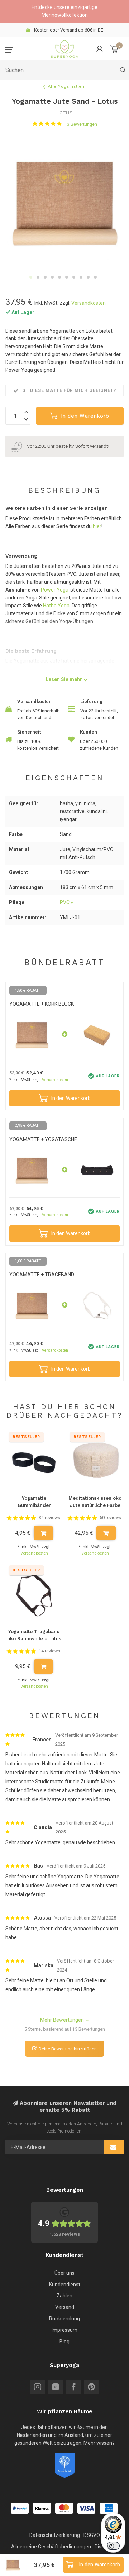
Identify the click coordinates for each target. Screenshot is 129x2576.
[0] (114, 49)
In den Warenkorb (85, 416)
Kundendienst (65, 2285)
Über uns (64, 2273)
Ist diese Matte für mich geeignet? (68, 390)
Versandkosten (89, 303)
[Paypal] (20, 2508)
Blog (64, 2342)
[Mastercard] (64, 2508)
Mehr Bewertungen (62, 2020)
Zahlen (64, 2296)
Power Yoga (55, 590)
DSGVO (92, 2535)
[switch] (113, 2546)
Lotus (64, 113)
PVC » (66, 902)
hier (97, 526)
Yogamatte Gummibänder (34, 1502)
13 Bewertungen (81, 124)
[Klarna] (42, 2508)
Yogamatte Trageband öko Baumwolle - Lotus (34, 1635)
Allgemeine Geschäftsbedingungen (51, 2547)
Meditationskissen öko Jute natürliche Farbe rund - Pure (95, 1503)
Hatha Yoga (56, 606)
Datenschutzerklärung (55, 2535)
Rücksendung (64, 2319)
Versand (65, 2307)
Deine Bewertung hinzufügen (68, 2049)
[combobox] (64, 70)
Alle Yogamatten (66, 87)
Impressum (64, 2330)
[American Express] (109, 2508)
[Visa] (86, 2508)
